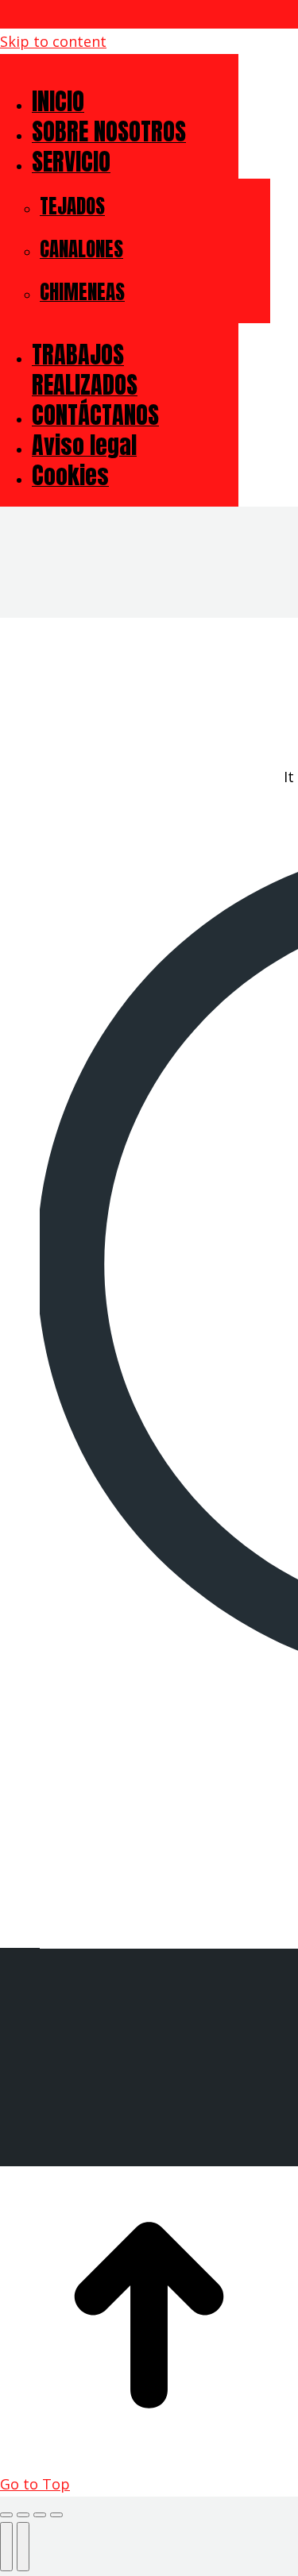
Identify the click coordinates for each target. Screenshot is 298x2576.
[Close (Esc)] (6, 2515)
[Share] (23, 2515)
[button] (119, 70)
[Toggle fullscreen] (40, 2515)
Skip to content (53, 41)
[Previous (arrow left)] (6, 2547)
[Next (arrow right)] (23, 2547)
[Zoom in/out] (56, 2515)
